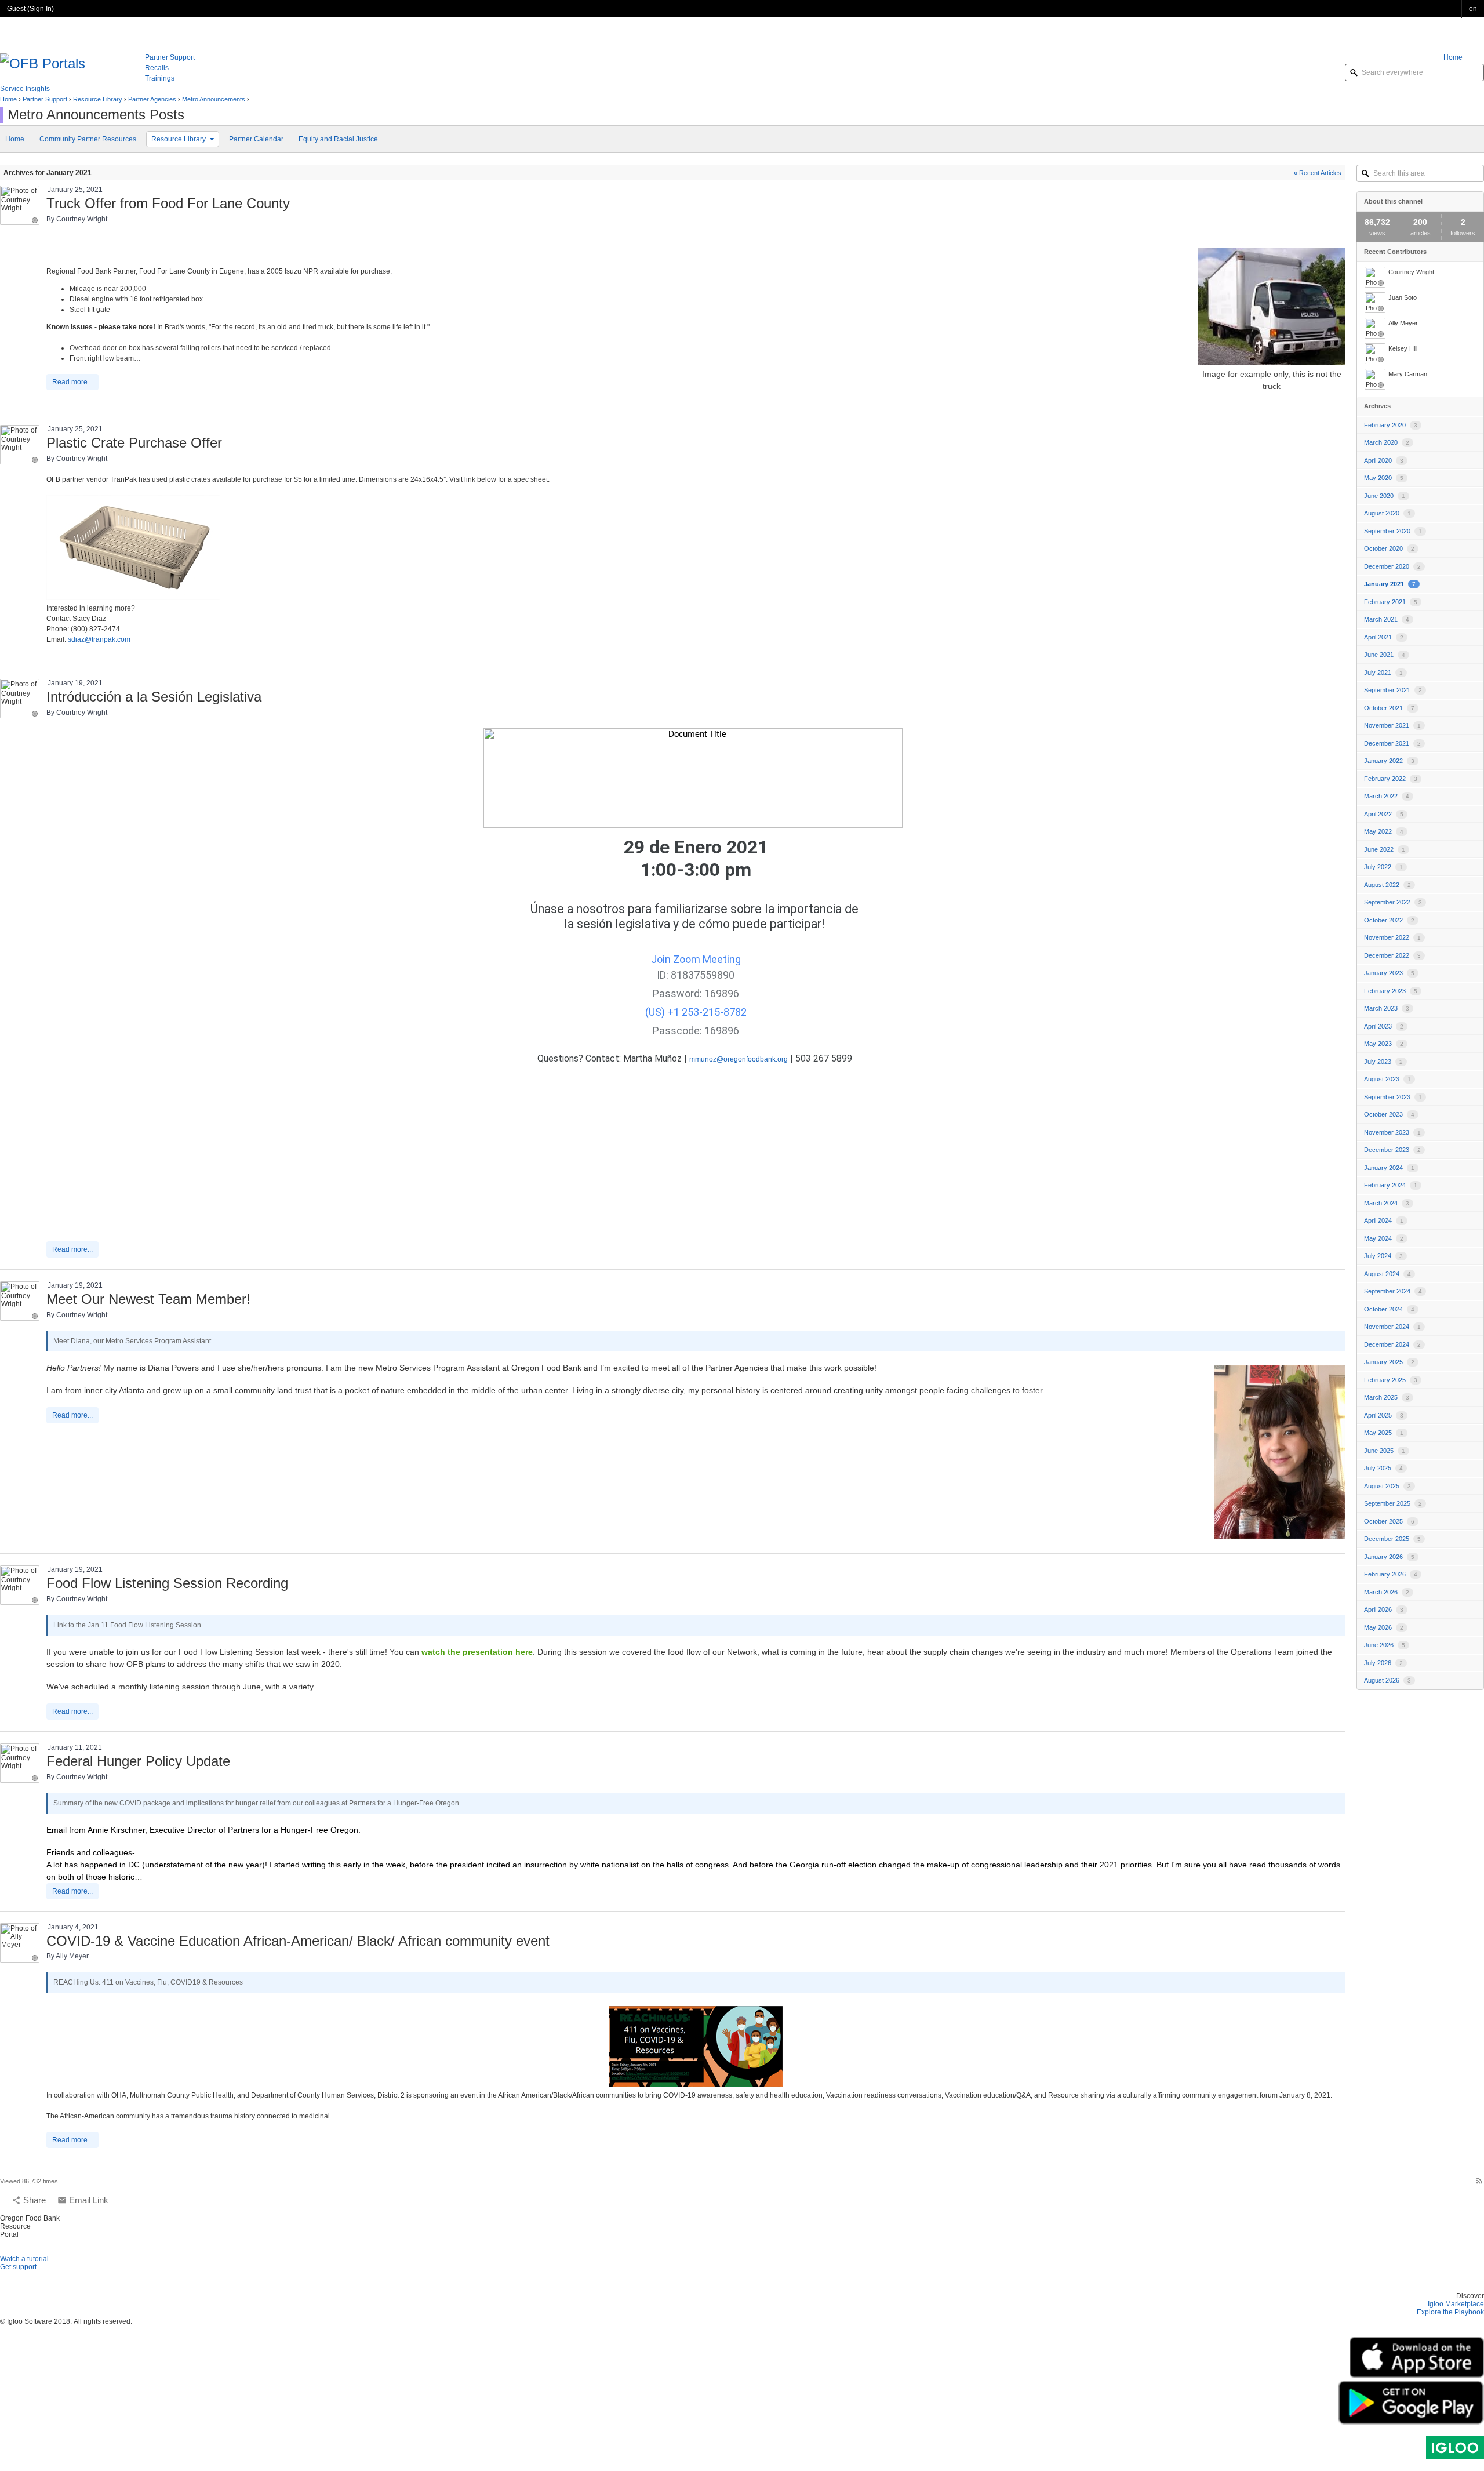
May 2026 (1384, 1627)
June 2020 (1385, 496)
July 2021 (1383, 673)
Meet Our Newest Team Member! (148, 1299)
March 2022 (1387, 796)
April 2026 (1384, 1609)
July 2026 (1383, 1663)
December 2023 (1392, 1150)
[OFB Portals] (43, 62)
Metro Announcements (214, 99)
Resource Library (98, 99)
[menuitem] (1464, 57)
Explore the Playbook (1450, 2312)
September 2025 (1393, 1503)
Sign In (41, 9)
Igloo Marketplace (1456, 2304)
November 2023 (1392, 1132)
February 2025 (1391, 1380)
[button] (1473, 9)
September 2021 (1393, 690)
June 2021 (1385, 655)
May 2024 (1384, 1238)
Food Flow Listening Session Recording (167, 1583)
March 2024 (1387, 1203)
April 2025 (1384, 1415)
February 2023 (1391, 991)
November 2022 (1392, 937)
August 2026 (1387, 1680)
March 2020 (1387, 442)
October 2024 (1389, 1309)
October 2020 (1389, 548)
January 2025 (1389, 1362)
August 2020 (1387, 513)
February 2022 (1391, 779)
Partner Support (45, 99)
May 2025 (1384, 1433)
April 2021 (1384, 637)
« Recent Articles (1318, 173)
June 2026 (1385, 1645)
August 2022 (1387, 885)
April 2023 (1384, 1026)
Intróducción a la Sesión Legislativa (154, 697)
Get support (18, 2267)
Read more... (72, 382)
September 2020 (1393, 531)
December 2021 (1392, 743)
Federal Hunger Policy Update (138, 1761)
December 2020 (1392, 566)
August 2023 (1387, 1079)
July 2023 (1383, 1062)
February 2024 (1391, 1185)
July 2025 (1383, 1468)
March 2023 (1387, 1008)
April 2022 (1384, 814)
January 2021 (1390, 584)
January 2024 (1389, 1168)
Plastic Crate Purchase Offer (134, 443)
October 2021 (1389, 708)
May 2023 (1384, 1044)
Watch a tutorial (24, 2259)
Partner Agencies (152, 99)
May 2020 (1384, 478)
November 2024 (1392, 1327)
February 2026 (1391, 1574)
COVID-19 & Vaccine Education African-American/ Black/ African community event (298, 1941)
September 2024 (1393, 1291)
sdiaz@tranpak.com (99, 639)
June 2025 (1385, 1451)
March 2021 (1387, 619)
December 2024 (1392, 1344)
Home (8, 99)
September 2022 (1393, 902)
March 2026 (1387, 1592)
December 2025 (1392, 1539)
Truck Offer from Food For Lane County (168, 203)
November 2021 (1392, 725)
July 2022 (1383, 867)
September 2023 (1393, 1097)
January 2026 (1389, 1557)
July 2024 (1383, 1256)
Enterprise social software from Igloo (1455, 2448)
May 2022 (1384, 831)
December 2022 (1392, 955)
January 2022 (1389, 761)
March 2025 (1387, 1397)
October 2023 (1389, 1114)
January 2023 (1389, 973)
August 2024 (1387, 1274)
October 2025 (1389, 1521)
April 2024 (1384, 1220)
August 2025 (1387, 1486)
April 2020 (1384, 460)
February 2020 (1391, 425)
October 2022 (1389, 920)
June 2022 (1385, 849)
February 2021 (1391, 602)
